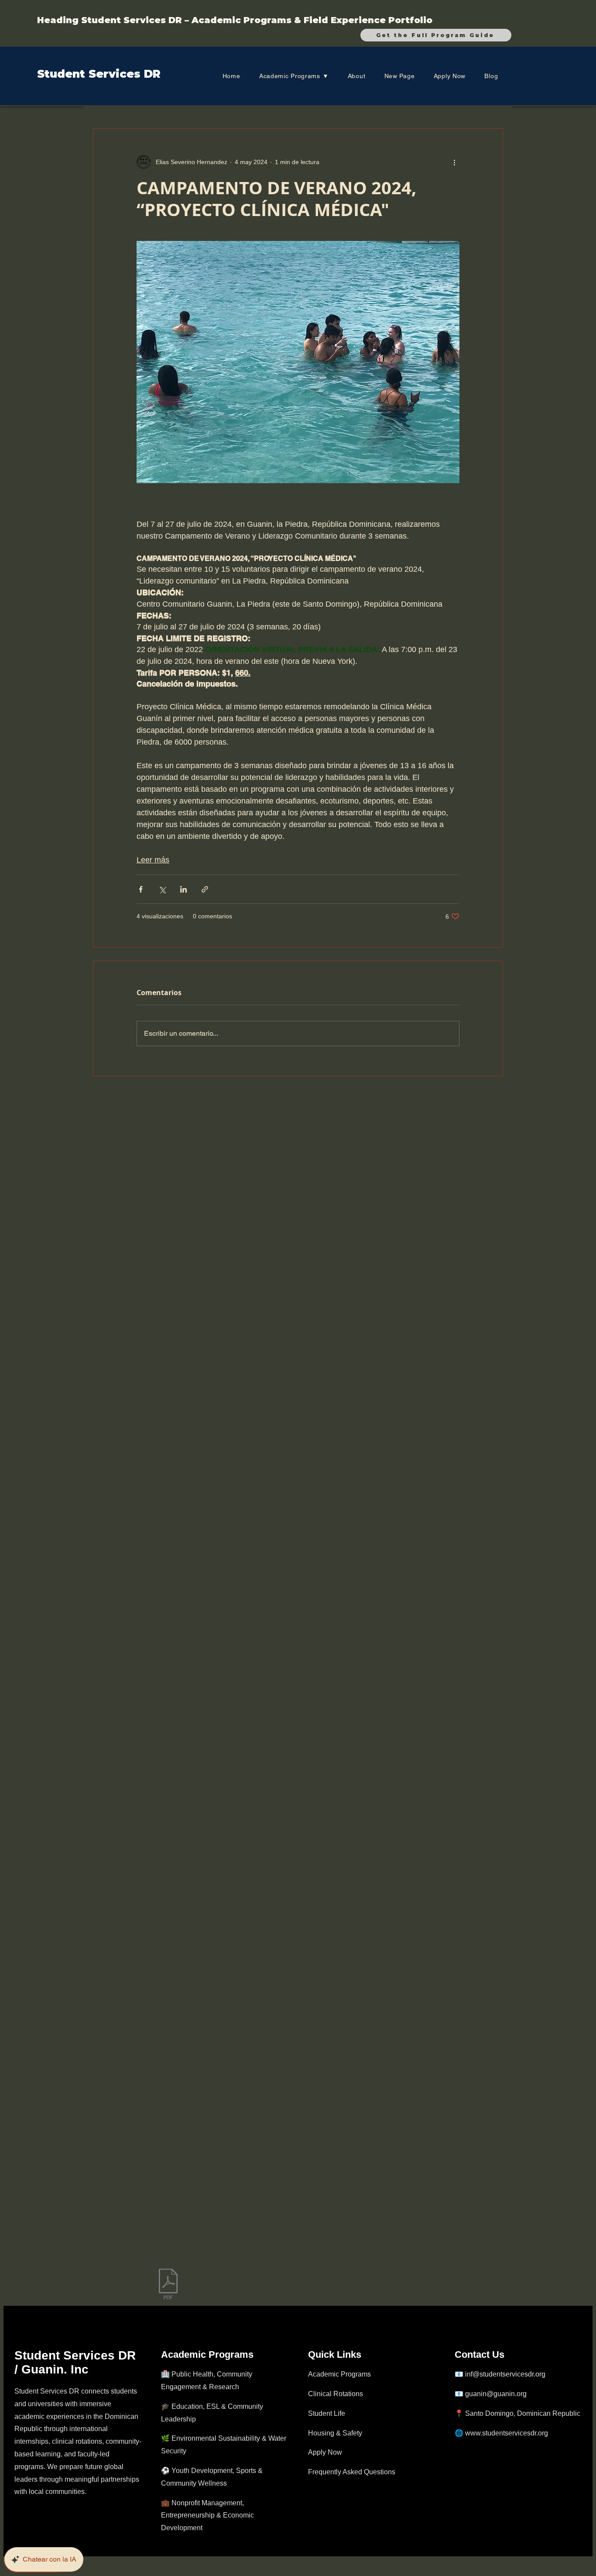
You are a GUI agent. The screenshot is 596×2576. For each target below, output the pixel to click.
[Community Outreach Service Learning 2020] (168, 2285)
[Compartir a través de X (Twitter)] (162, 889)
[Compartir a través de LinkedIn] (183, 889)
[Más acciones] (454, 162)
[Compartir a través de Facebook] (141, 889)
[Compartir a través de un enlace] (205, 889)
